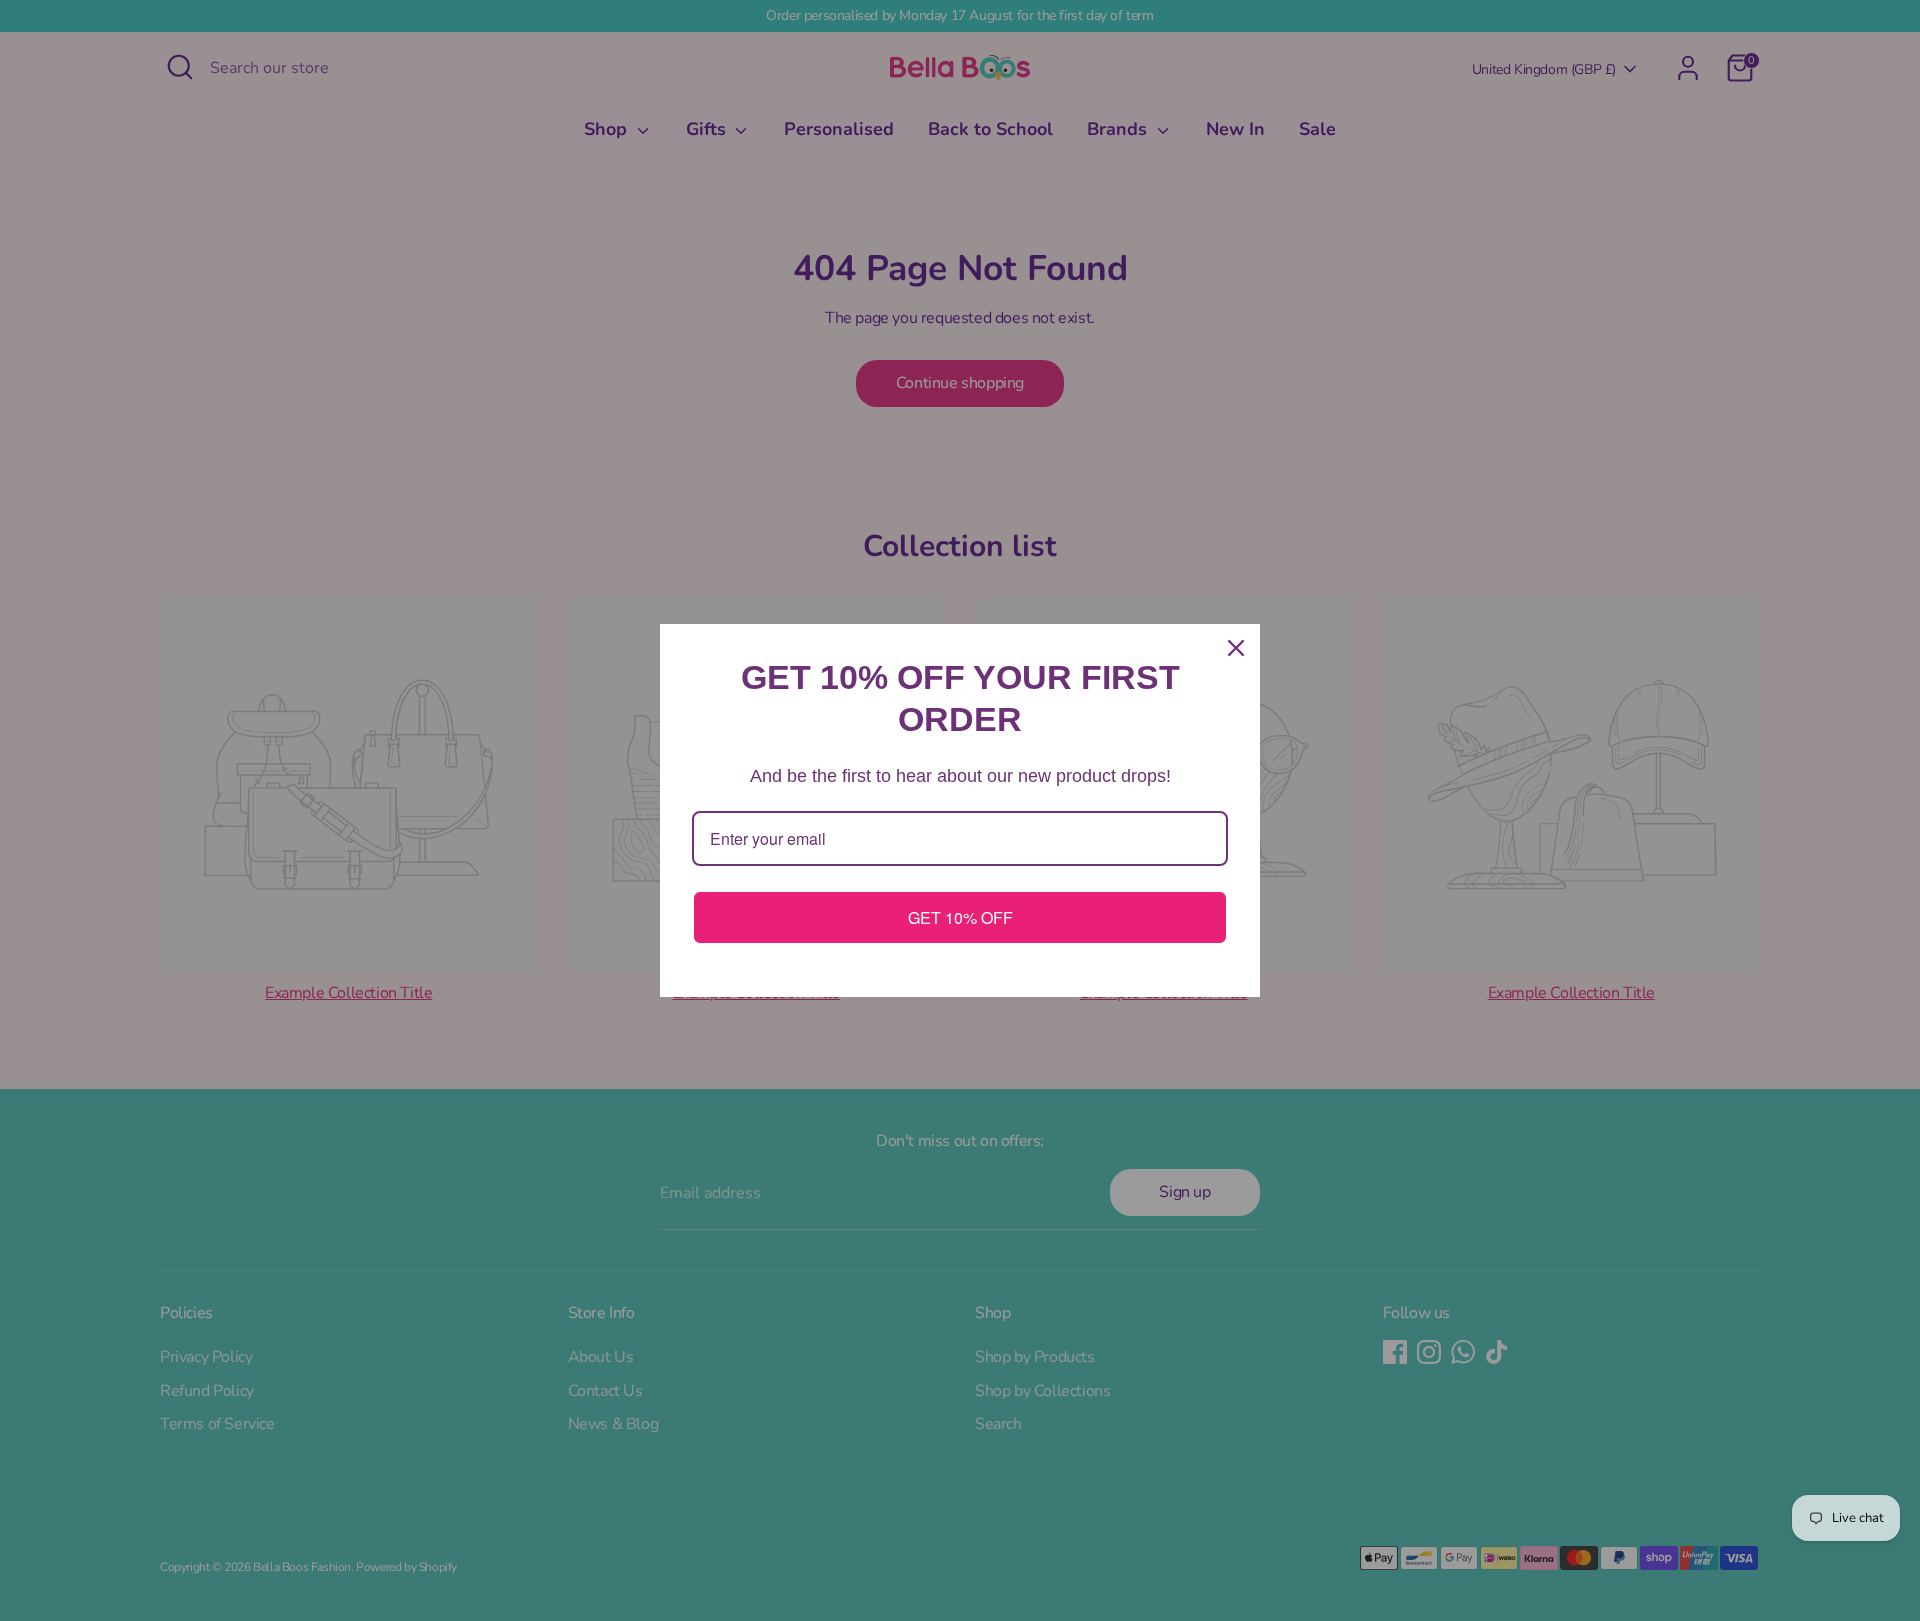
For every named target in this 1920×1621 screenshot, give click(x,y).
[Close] (1236, 648)
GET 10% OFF (960, 917)
